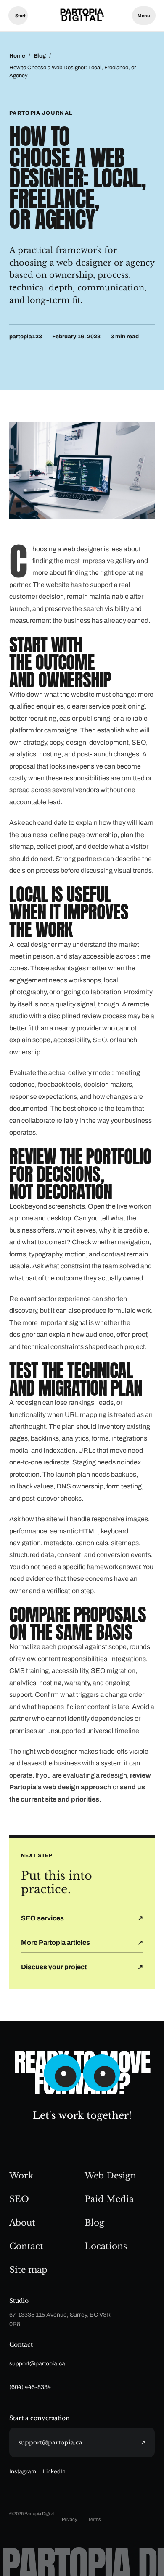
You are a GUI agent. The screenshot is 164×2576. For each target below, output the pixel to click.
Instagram (23, 2472)
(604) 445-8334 (30, 2387)
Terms (94, 2519)
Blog (40, 56)
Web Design (110, 2176)
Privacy (70, 2519)
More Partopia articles (56, 1943)
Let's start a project (18, 16)
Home (17, 56)
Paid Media (109, 2199)
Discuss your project (54, 1967)
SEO (19, 2199)
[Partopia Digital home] (82, 16)
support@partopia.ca (37, 2364)
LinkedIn (54, 2472)
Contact (26, 2246)
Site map (28, 2270)
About (22, 2223)
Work (21, 2176)
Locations (106, 2246)
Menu (144, 16)
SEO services (42, 1918)
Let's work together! (82, 2115)
